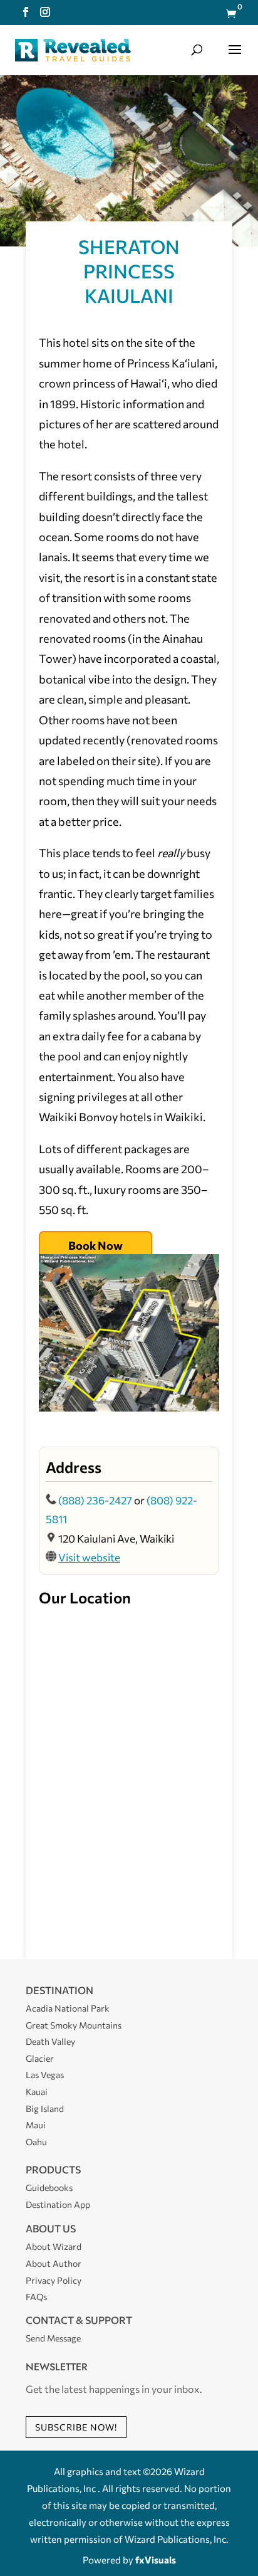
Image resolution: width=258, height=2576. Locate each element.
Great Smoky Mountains (74, 2025)
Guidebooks (49, 2188)
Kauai (37, 2092)
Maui (36, 2125)
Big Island (45, 2109)
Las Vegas (45, 2075)
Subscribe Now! (76, 2427)
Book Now (95, 1245)
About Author (54, 2263)
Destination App (58, 2204)
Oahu (36, 2142)
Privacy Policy (54, 2280)
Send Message (53, 2338)
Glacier (40, 2058)
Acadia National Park (68, 2008)
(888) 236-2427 (95, 1500)
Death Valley (50, 2041)
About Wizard (54, 2246)
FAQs (36, 2297)
